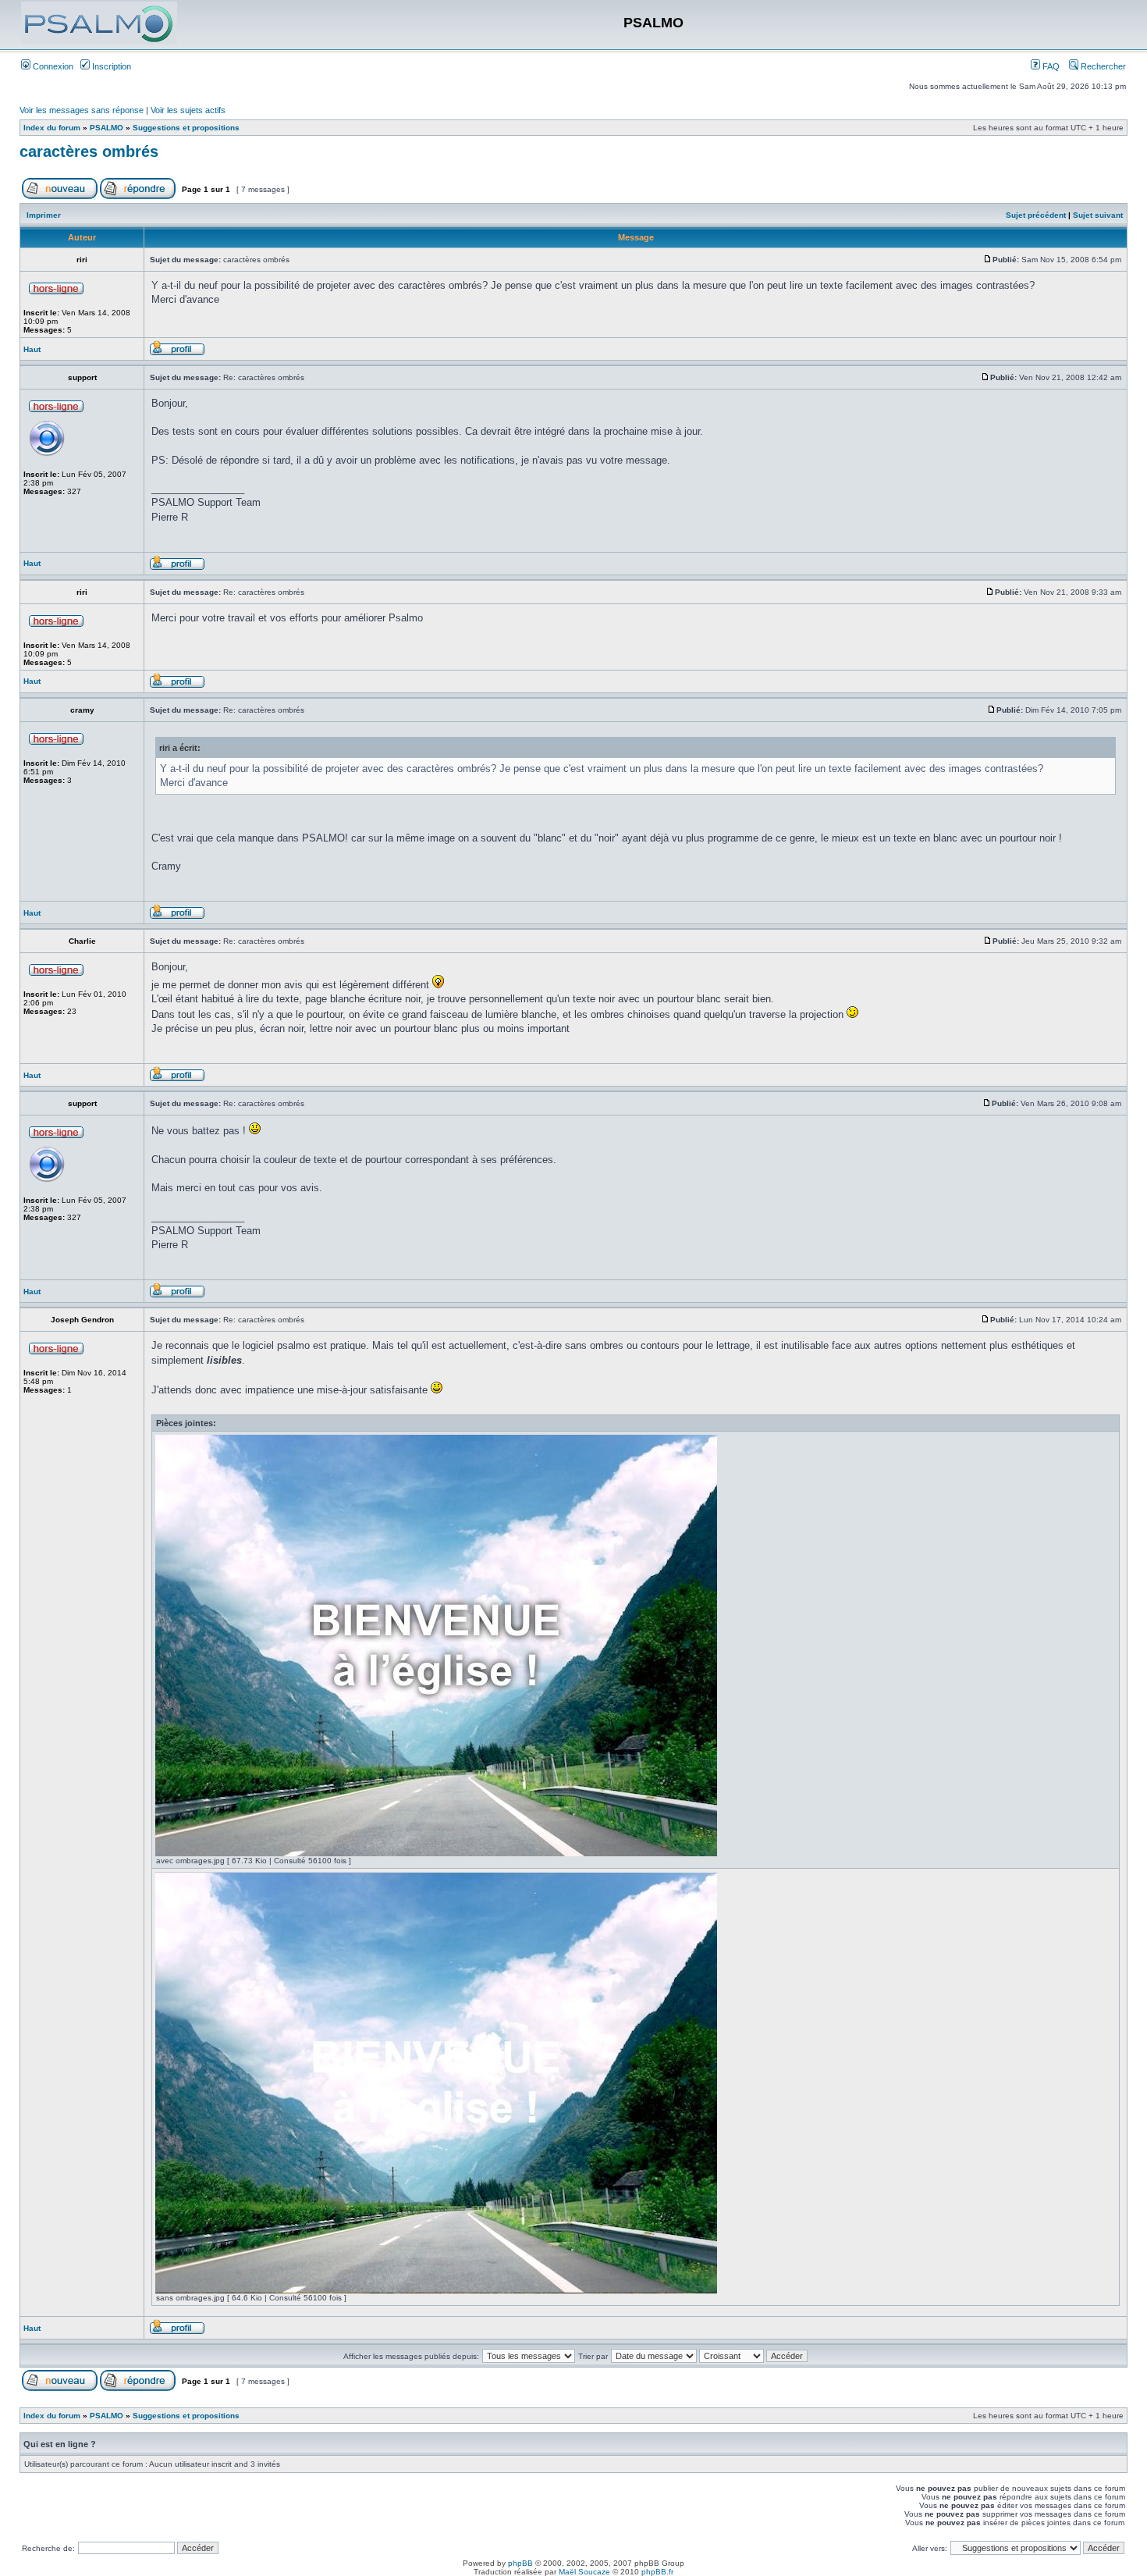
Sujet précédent (1036, 215)
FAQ (1050, 66)
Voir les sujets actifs (188, 110)
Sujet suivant (1098, 215)
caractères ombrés (89, 151)
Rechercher (1102, 66)
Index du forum (52, 128)
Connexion (52, 66)
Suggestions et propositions (186, 128)
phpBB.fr (657, 2572)
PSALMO (107, 128)
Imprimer (44, 215)
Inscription (110, 66)
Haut (32, 349)
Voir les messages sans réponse (82, 110)
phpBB (520, 2563)
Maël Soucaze (584, 2572)
